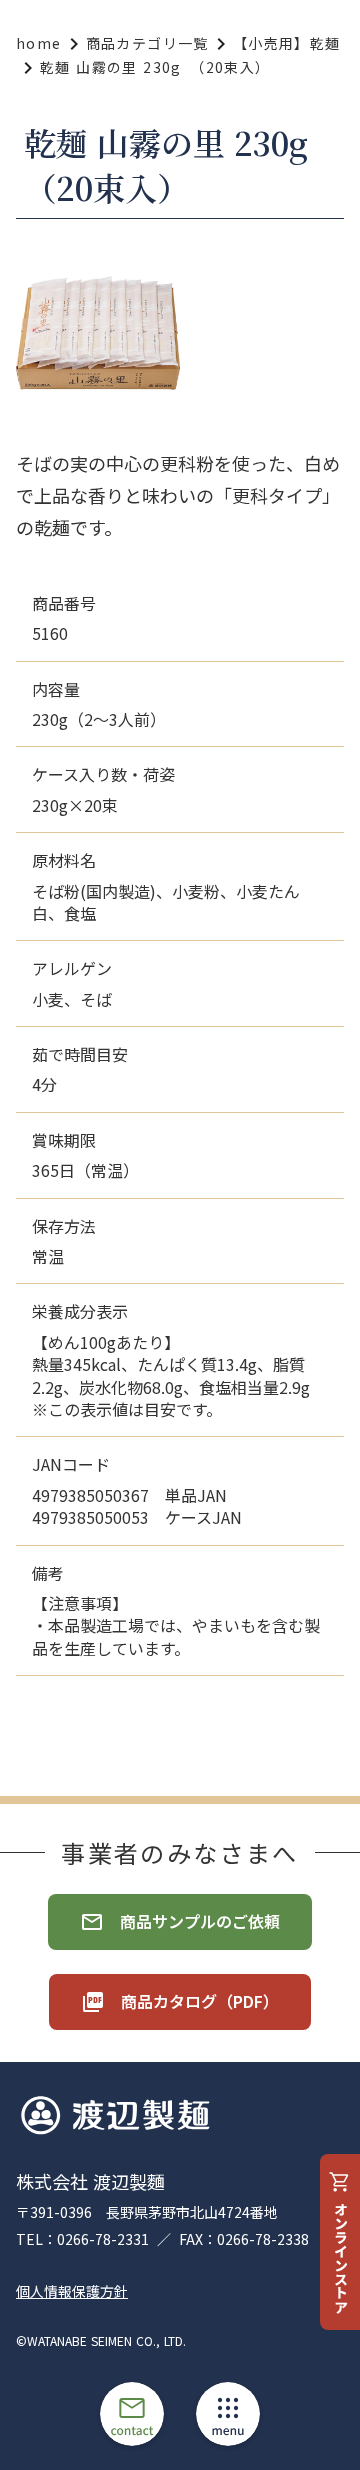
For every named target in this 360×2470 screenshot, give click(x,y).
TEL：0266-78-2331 (82, 2239)
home (39, 43)
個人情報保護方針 (72, 2291)
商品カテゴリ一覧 (147, 43)
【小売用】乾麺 (287, 43)
